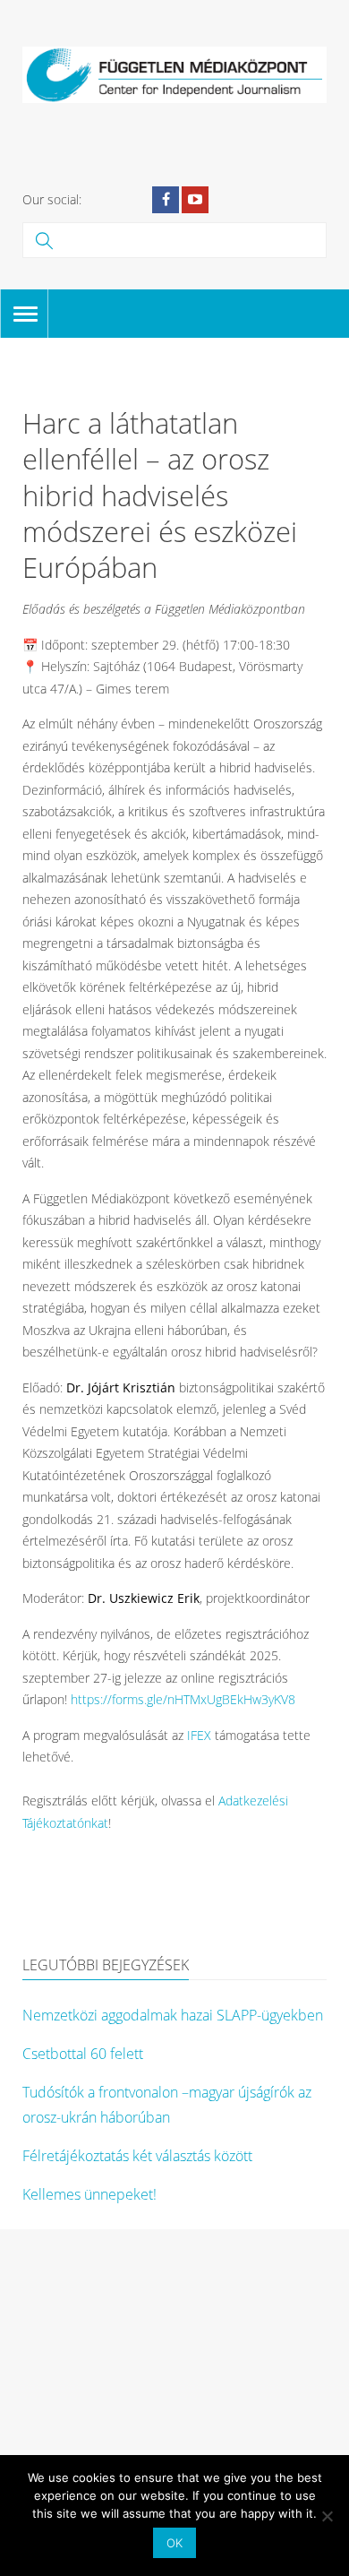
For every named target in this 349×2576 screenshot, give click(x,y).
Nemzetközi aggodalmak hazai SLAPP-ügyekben (173, 2015)
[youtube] (195, 200)
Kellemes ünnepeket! (89, 2194)
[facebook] (166, 200)
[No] (327, 2516)
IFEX (199, 1735)
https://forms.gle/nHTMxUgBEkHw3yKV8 (183, 1699)
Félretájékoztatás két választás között (137, 2156)
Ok (174, 2543)
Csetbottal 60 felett (83, 2054)
